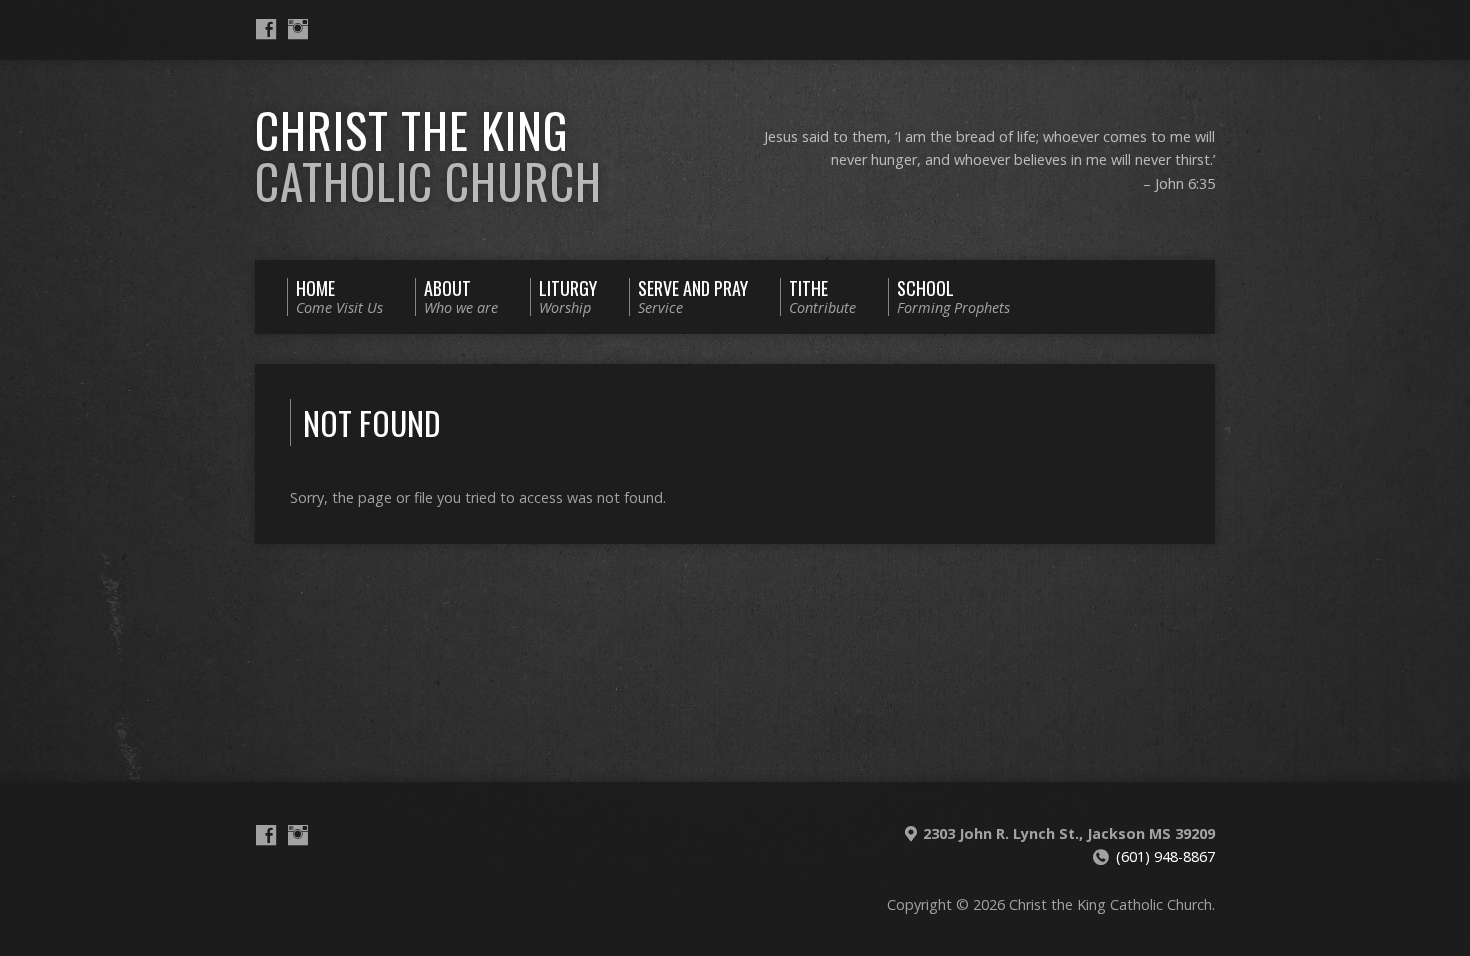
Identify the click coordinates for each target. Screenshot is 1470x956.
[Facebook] (266, 29)
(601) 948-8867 (1165, 856)
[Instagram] (298, 29)
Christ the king (428, 155)
